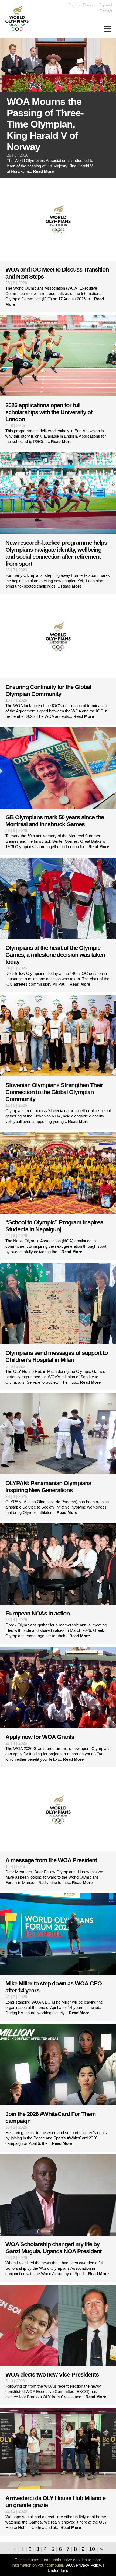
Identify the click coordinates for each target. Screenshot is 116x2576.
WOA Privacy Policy (83, 2565)
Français (89, 5)
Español (106, 5)
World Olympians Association (19, 19)
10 (92, 2549)
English (74, 5)
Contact (106, 11)
